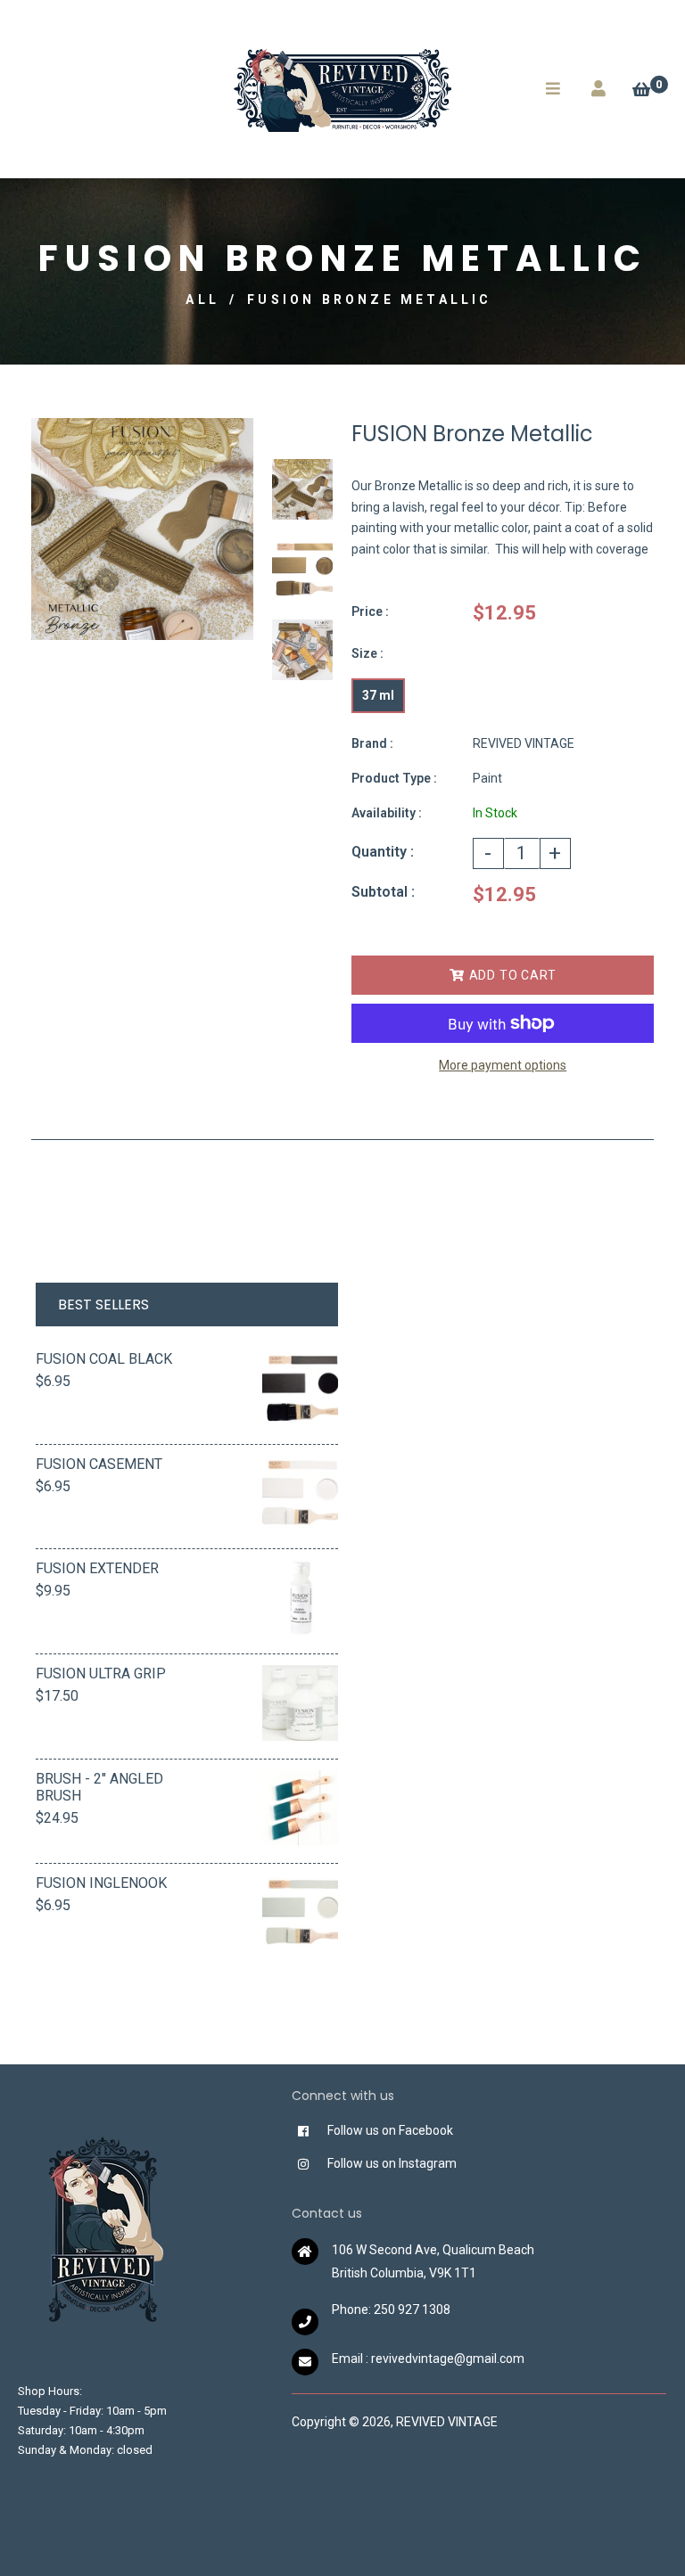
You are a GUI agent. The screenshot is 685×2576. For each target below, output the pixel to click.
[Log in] (598, 89)
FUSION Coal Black (104, 1359)
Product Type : (394, 778)
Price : (370, 611)
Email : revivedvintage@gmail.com (428, 2359)
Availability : (387, 813)
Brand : (372, 743)
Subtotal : (383, 892)
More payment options (503, 1065)
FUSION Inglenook (101, 1883)
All (202, 299)
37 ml (378, 695)
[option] (142, 529)
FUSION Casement (99, 1464)
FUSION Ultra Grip (101, 1674)
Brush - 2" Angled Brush (99, 1787)
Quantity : (383, 852)
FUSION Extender (97, 1568)
